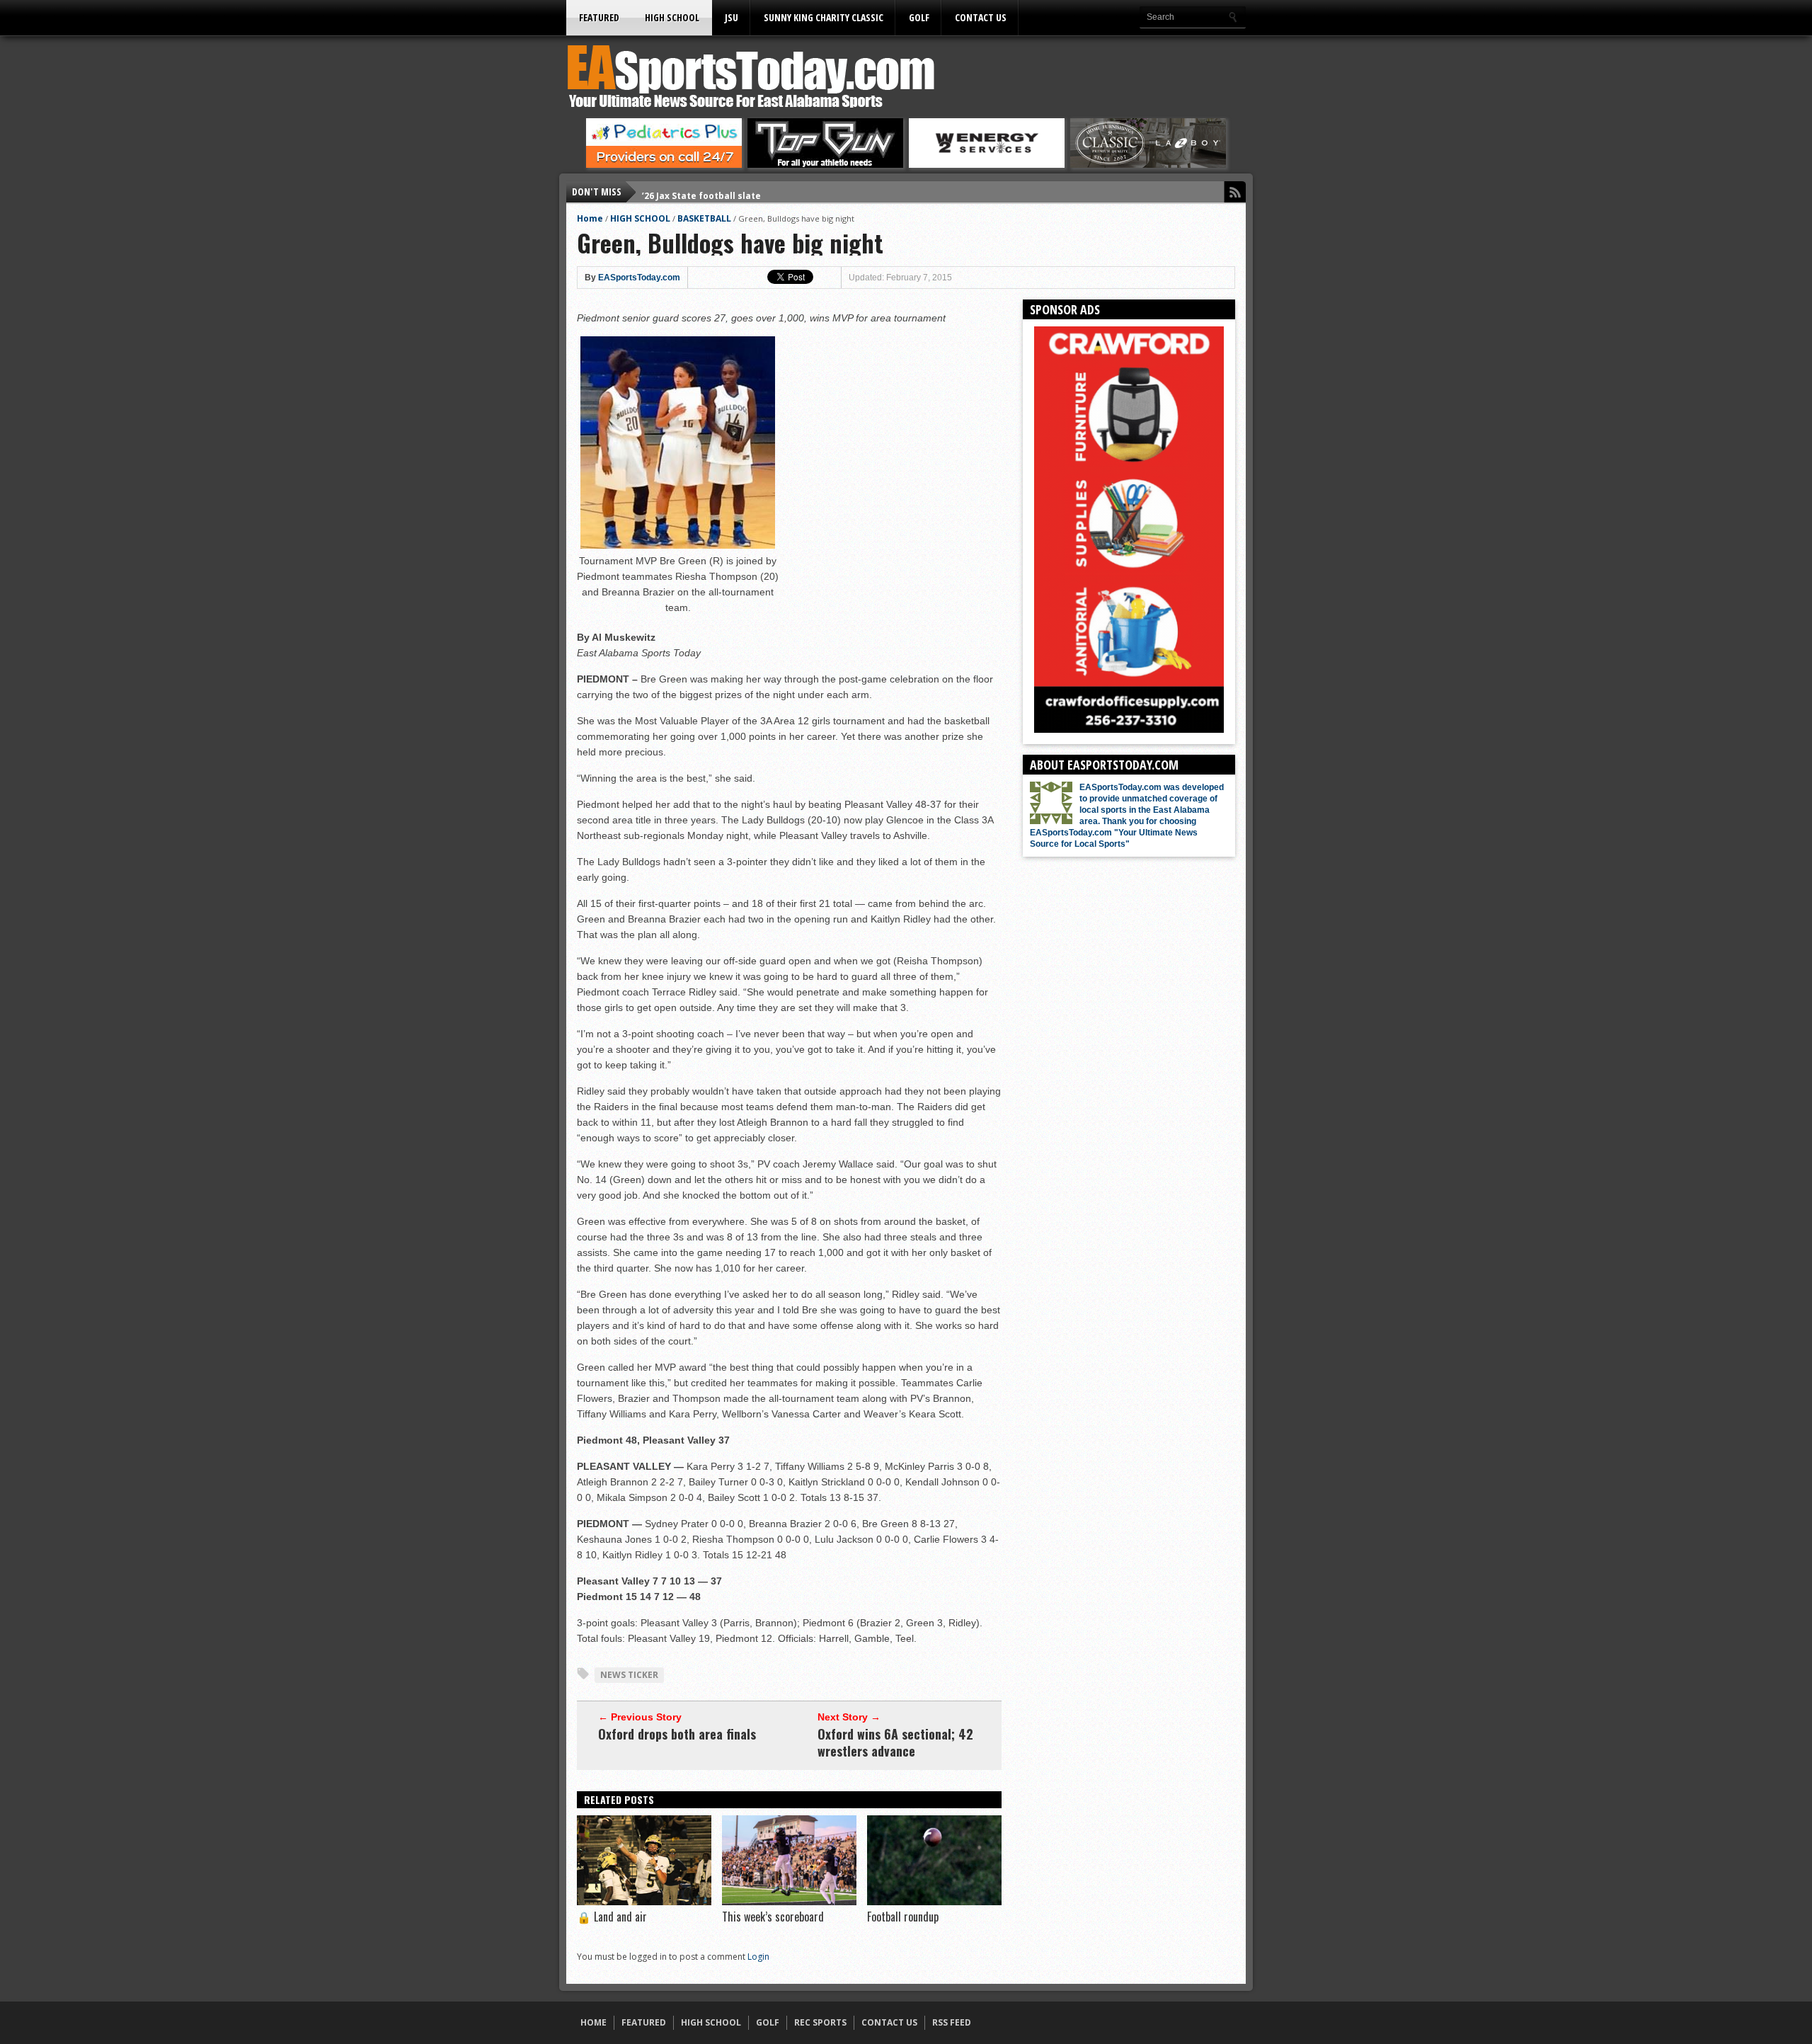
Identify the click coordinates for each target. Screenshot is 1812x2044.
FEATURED (599, 17)
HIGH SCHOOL (672, 17)
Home (590, 218)
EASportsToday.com (639, 278)
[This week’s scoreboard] (789, 1902)
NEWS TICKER (629, 1675)
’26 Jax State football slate (701, 192)
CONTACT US (981, 17)
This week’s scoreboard (773, 1917)
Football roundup (903, 1917)
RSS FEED (952, 2022)
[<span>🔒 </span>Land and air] (644, 1902)
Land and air (612, 1917)
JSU (732, 17)
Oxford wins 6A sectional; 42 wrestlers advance (895, 1742)
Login (758, 1957)
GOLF (919, 17)
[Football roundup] (934, 1902)
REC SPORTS (820, 2022)
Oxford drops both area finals (677, 1734)
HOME (594, 2022)
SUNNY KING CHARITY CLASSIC (824, 17)
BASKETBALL (704, 218)
